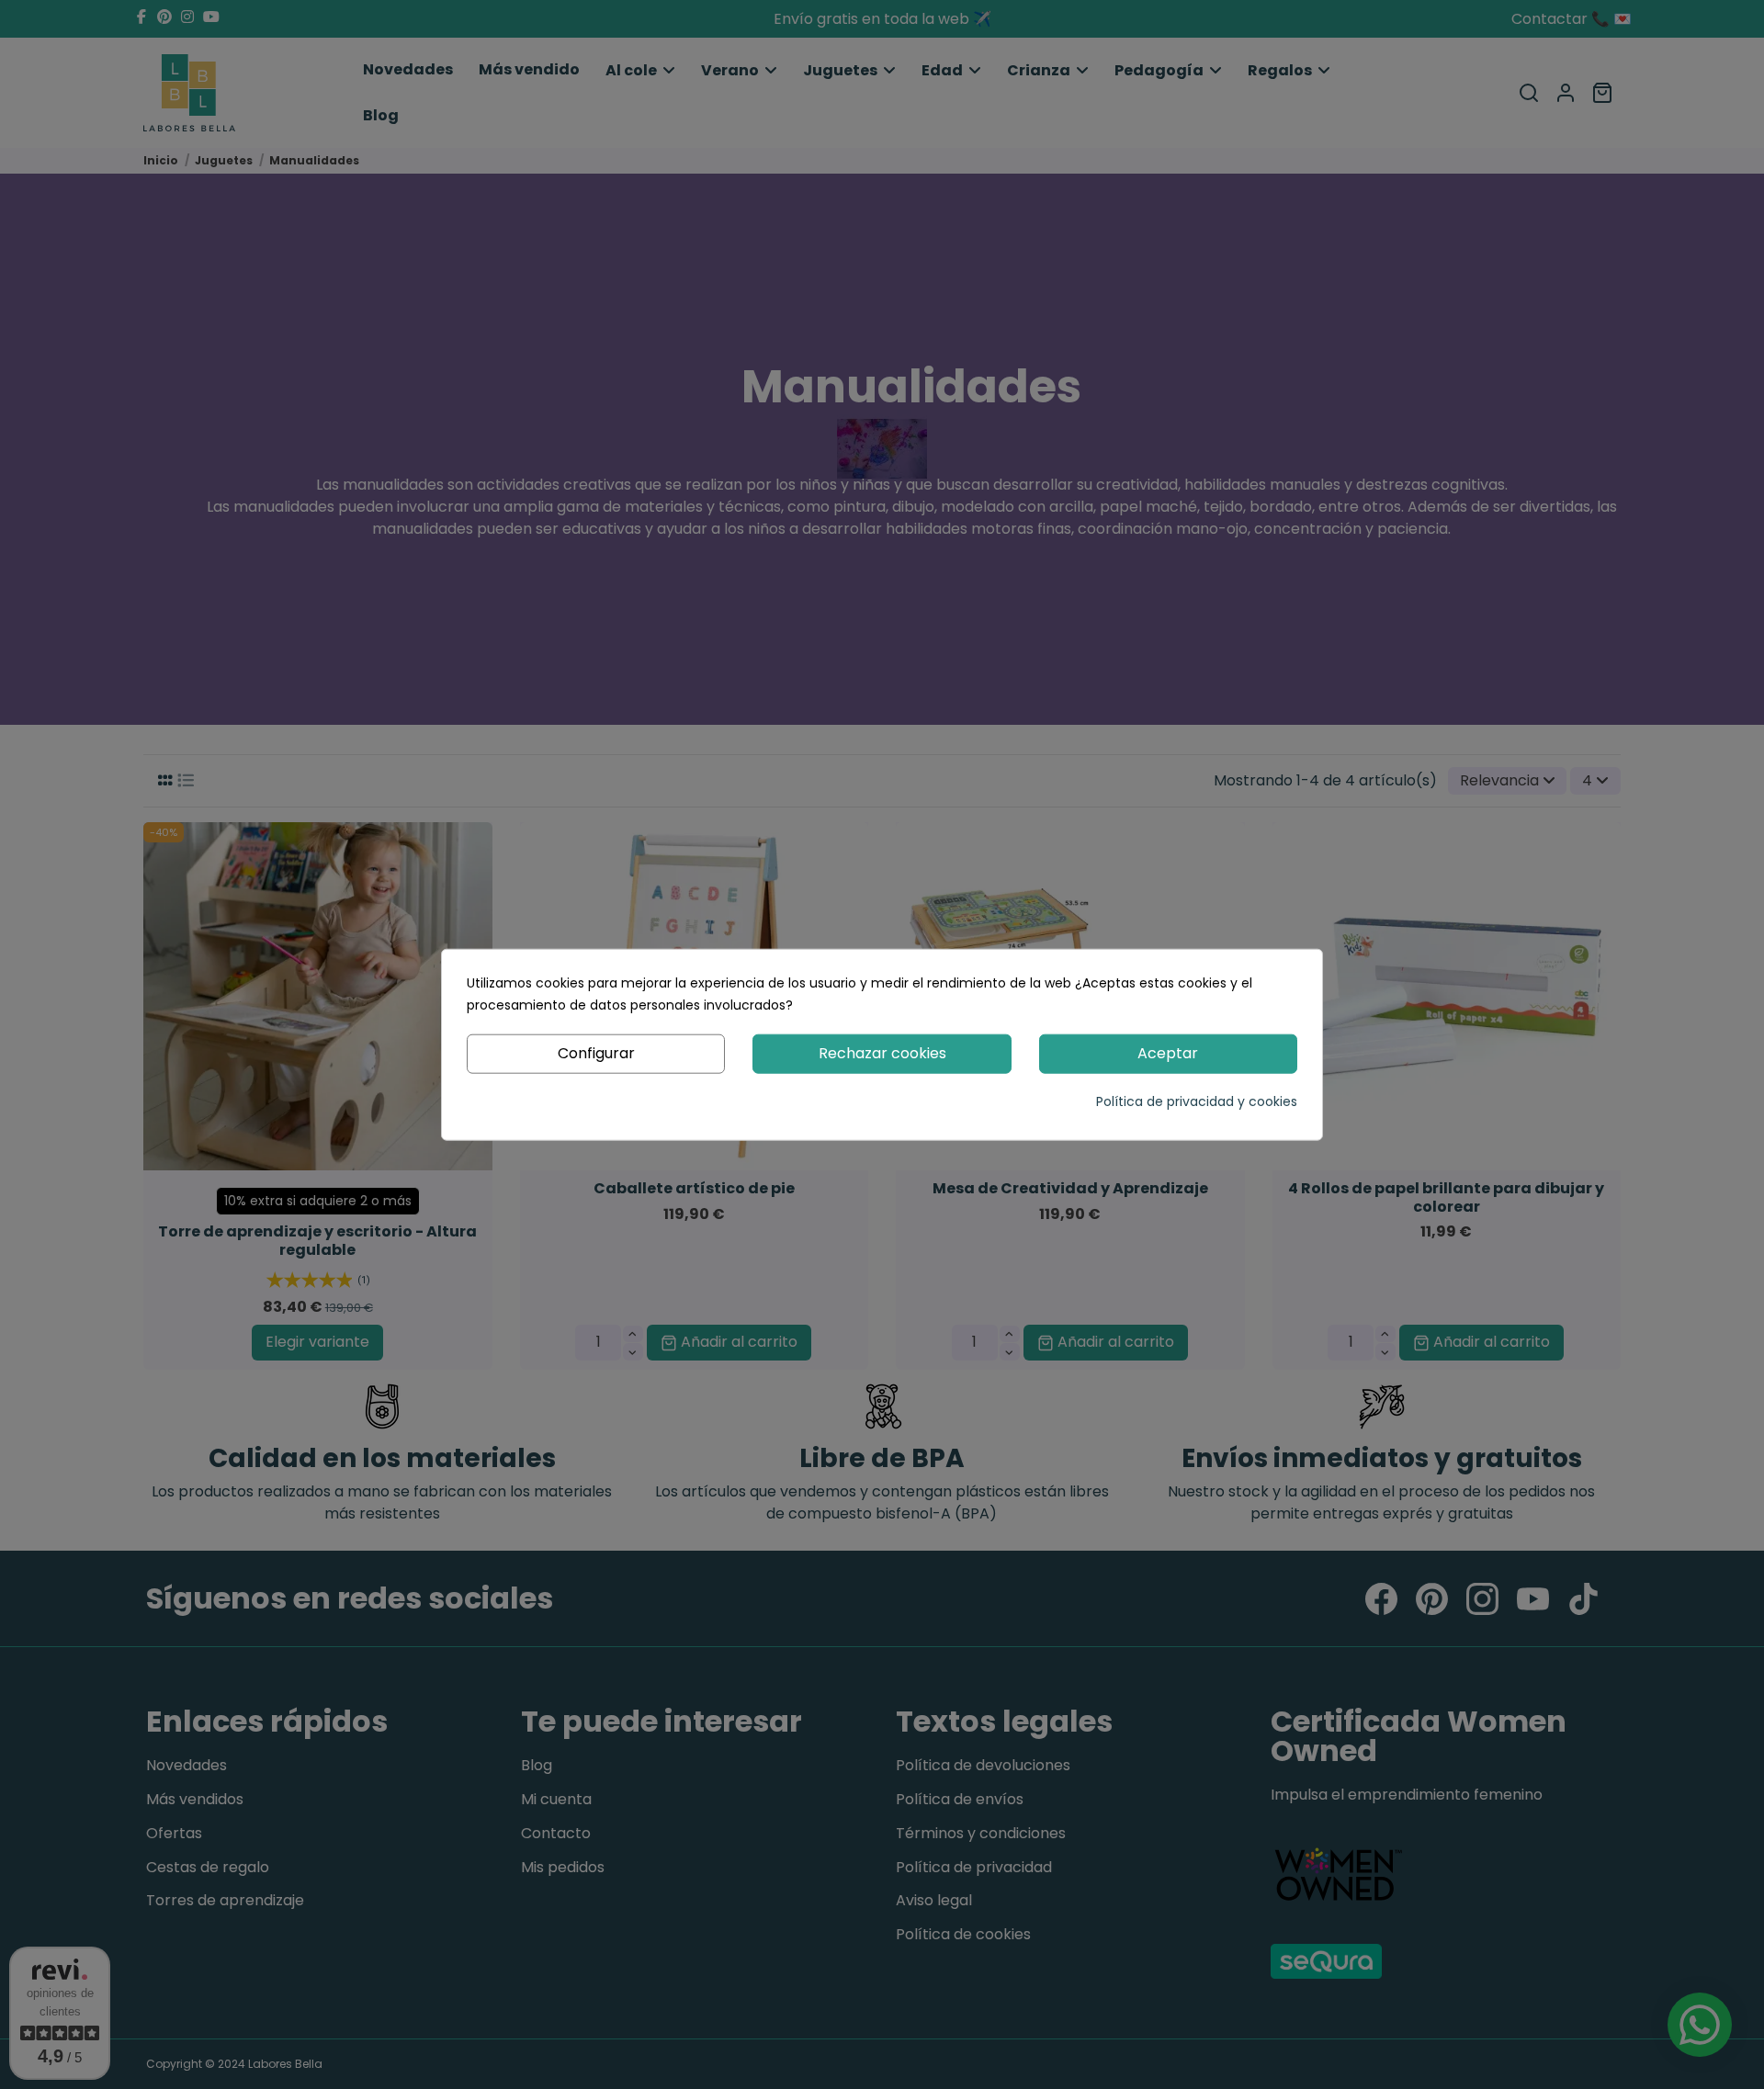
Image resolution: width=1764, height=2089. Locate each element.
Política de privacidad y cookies (1197, 1101)
